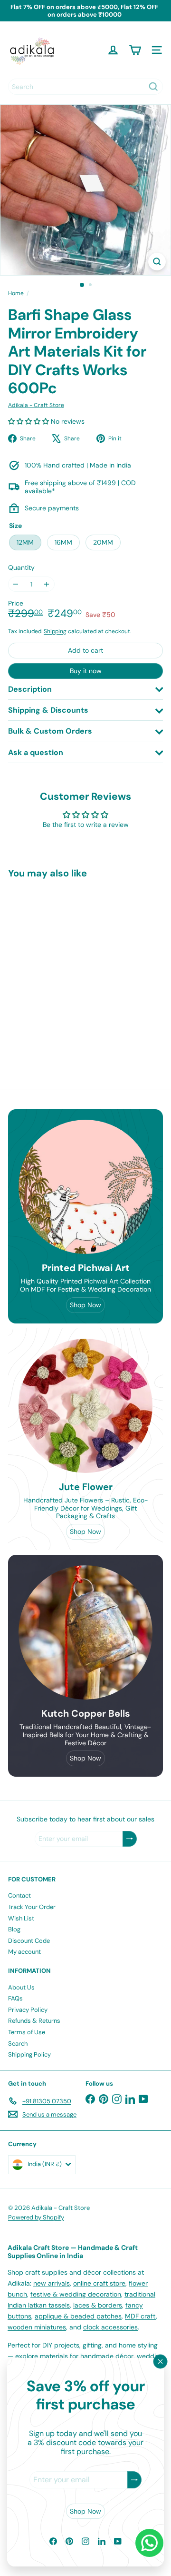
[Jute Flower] (85, 1406)
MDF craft (140, 2316)
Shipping (55, 631)
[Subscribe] (134, 2480)
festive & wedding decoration (76, 2294)
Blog (14, 1929)
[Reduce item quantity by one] (16, 584)
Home (16, 293)
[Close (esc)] (161, 2362)
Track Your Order (32, 1907)
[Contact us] (149, 2543)
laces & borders (98, 2305)
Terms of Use (27, 2032)
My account (24, 1952)
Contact (19, 1895)
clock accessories (110, 2327)
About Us (21, 1987)
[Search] (153, 87)
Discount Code (29, 1941)
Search (18, 2044)
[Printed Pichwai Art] (85, 1187)
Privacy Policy (28, 2010)
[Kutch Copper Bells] (85, 1632)
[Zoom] (157, 262)
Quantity (21, 568)
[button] (29, 421)
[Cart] (135, 50)
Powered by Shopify (36, 2217)
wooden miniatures (37, 2327)
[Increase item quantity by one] (47, 584)
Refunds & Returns (34, 2021)
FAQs (15, 1998)
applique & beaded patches (78, 2316)
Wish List (21, 1918)
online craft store (99, 2283)
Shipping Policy (29, 2054)
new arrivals (52, 2283)
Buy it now (86, 671)
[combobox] (85, 87)
